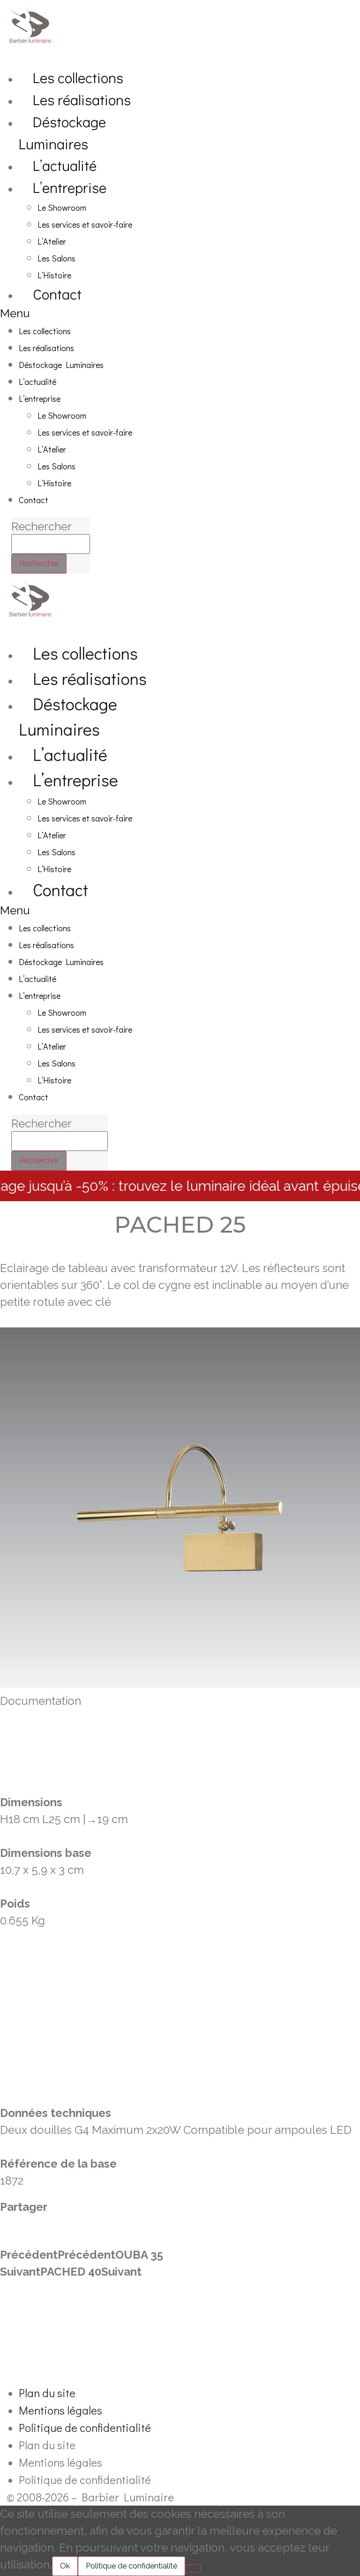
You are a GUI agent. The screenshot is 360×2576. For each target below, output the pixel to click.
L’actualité (65, 165)
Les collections (78, 77)
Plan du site (47, 2393)
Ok (65, 2566)
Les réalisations (82, 99)
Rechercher (41, 527)
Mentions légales (60, 2410)
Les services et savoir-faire (85, 224)
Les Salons (56, 258)
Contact (57, 294)
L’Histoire (54, 275)
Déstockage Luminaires (62, 132)
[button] (93, 314)
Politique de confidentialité (85, 2427)
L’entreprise (70, 187)
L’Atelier (52, 241)
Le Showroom (62, 207)
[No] (193, 2568)
